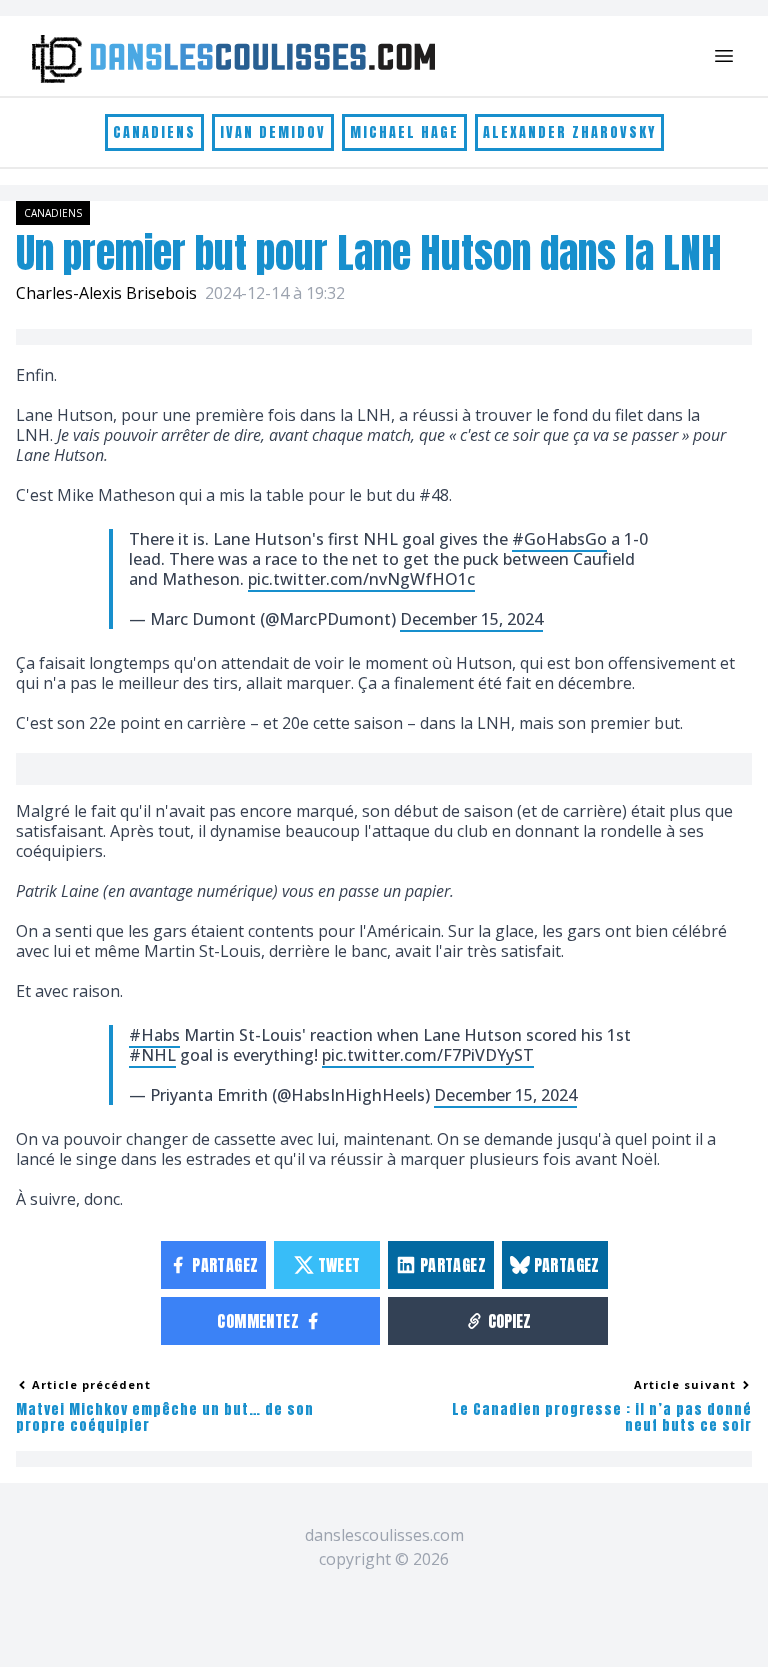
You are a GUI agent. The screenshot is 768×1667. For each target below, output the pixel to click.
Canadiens (154, 132)
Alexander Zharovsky (569, 132)
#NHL (152, 1055)
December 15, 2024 (471, 619)
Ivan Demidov (273, 132)
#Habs (154, 1035)
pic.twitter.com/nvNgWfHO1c (361, 579)
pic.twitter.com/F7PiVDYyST (428, 1055)
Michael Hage (404, 132)
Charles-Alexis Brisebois (106, 293)
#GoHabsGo (559, 539)
